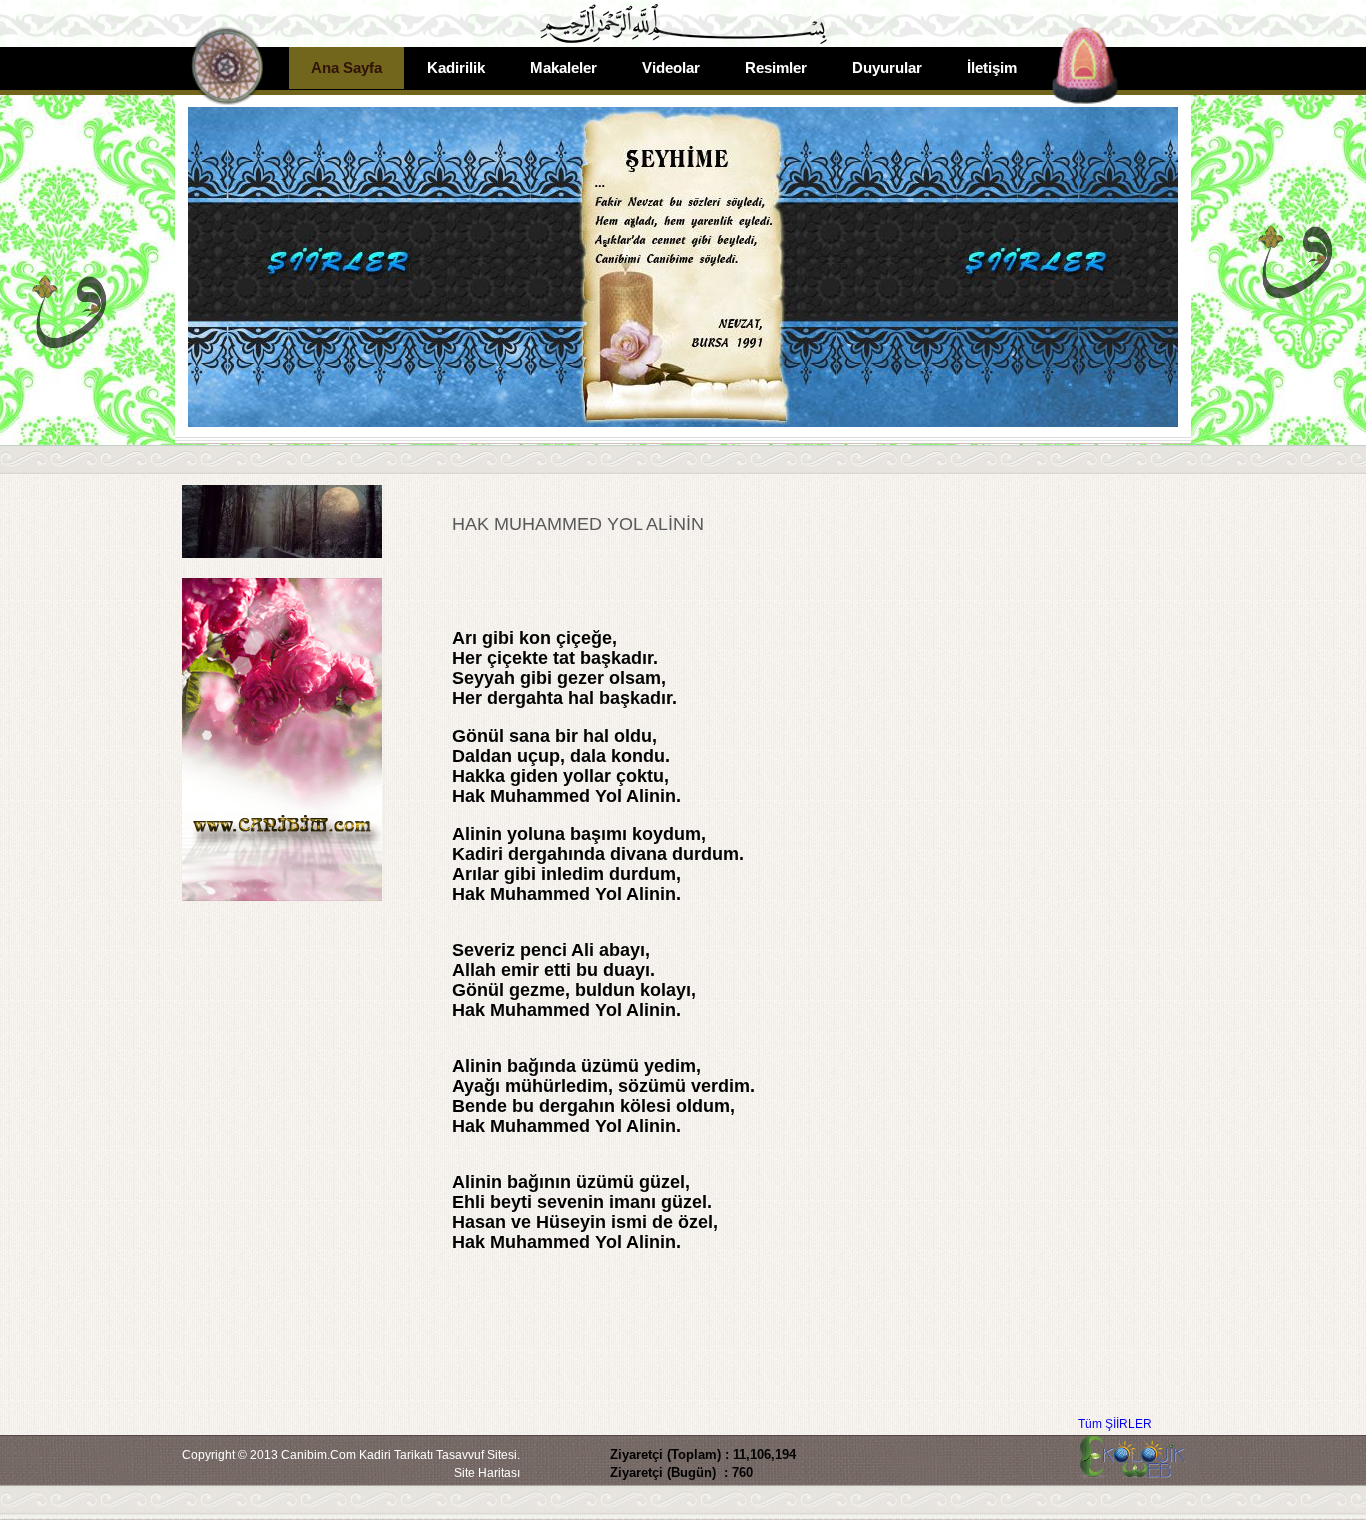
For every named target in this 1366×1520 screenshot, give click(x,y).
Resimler (776, 67)
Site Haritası (487, 1473)
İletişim (992, 67)
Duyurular (887, 67)
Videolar (671, 67)
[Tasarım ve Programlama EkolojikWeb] (1130, 1468)
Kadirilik (456, 67)
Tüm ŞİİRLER (1115, 1424)
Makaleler (563, 67)
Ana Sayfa (346, 67)
